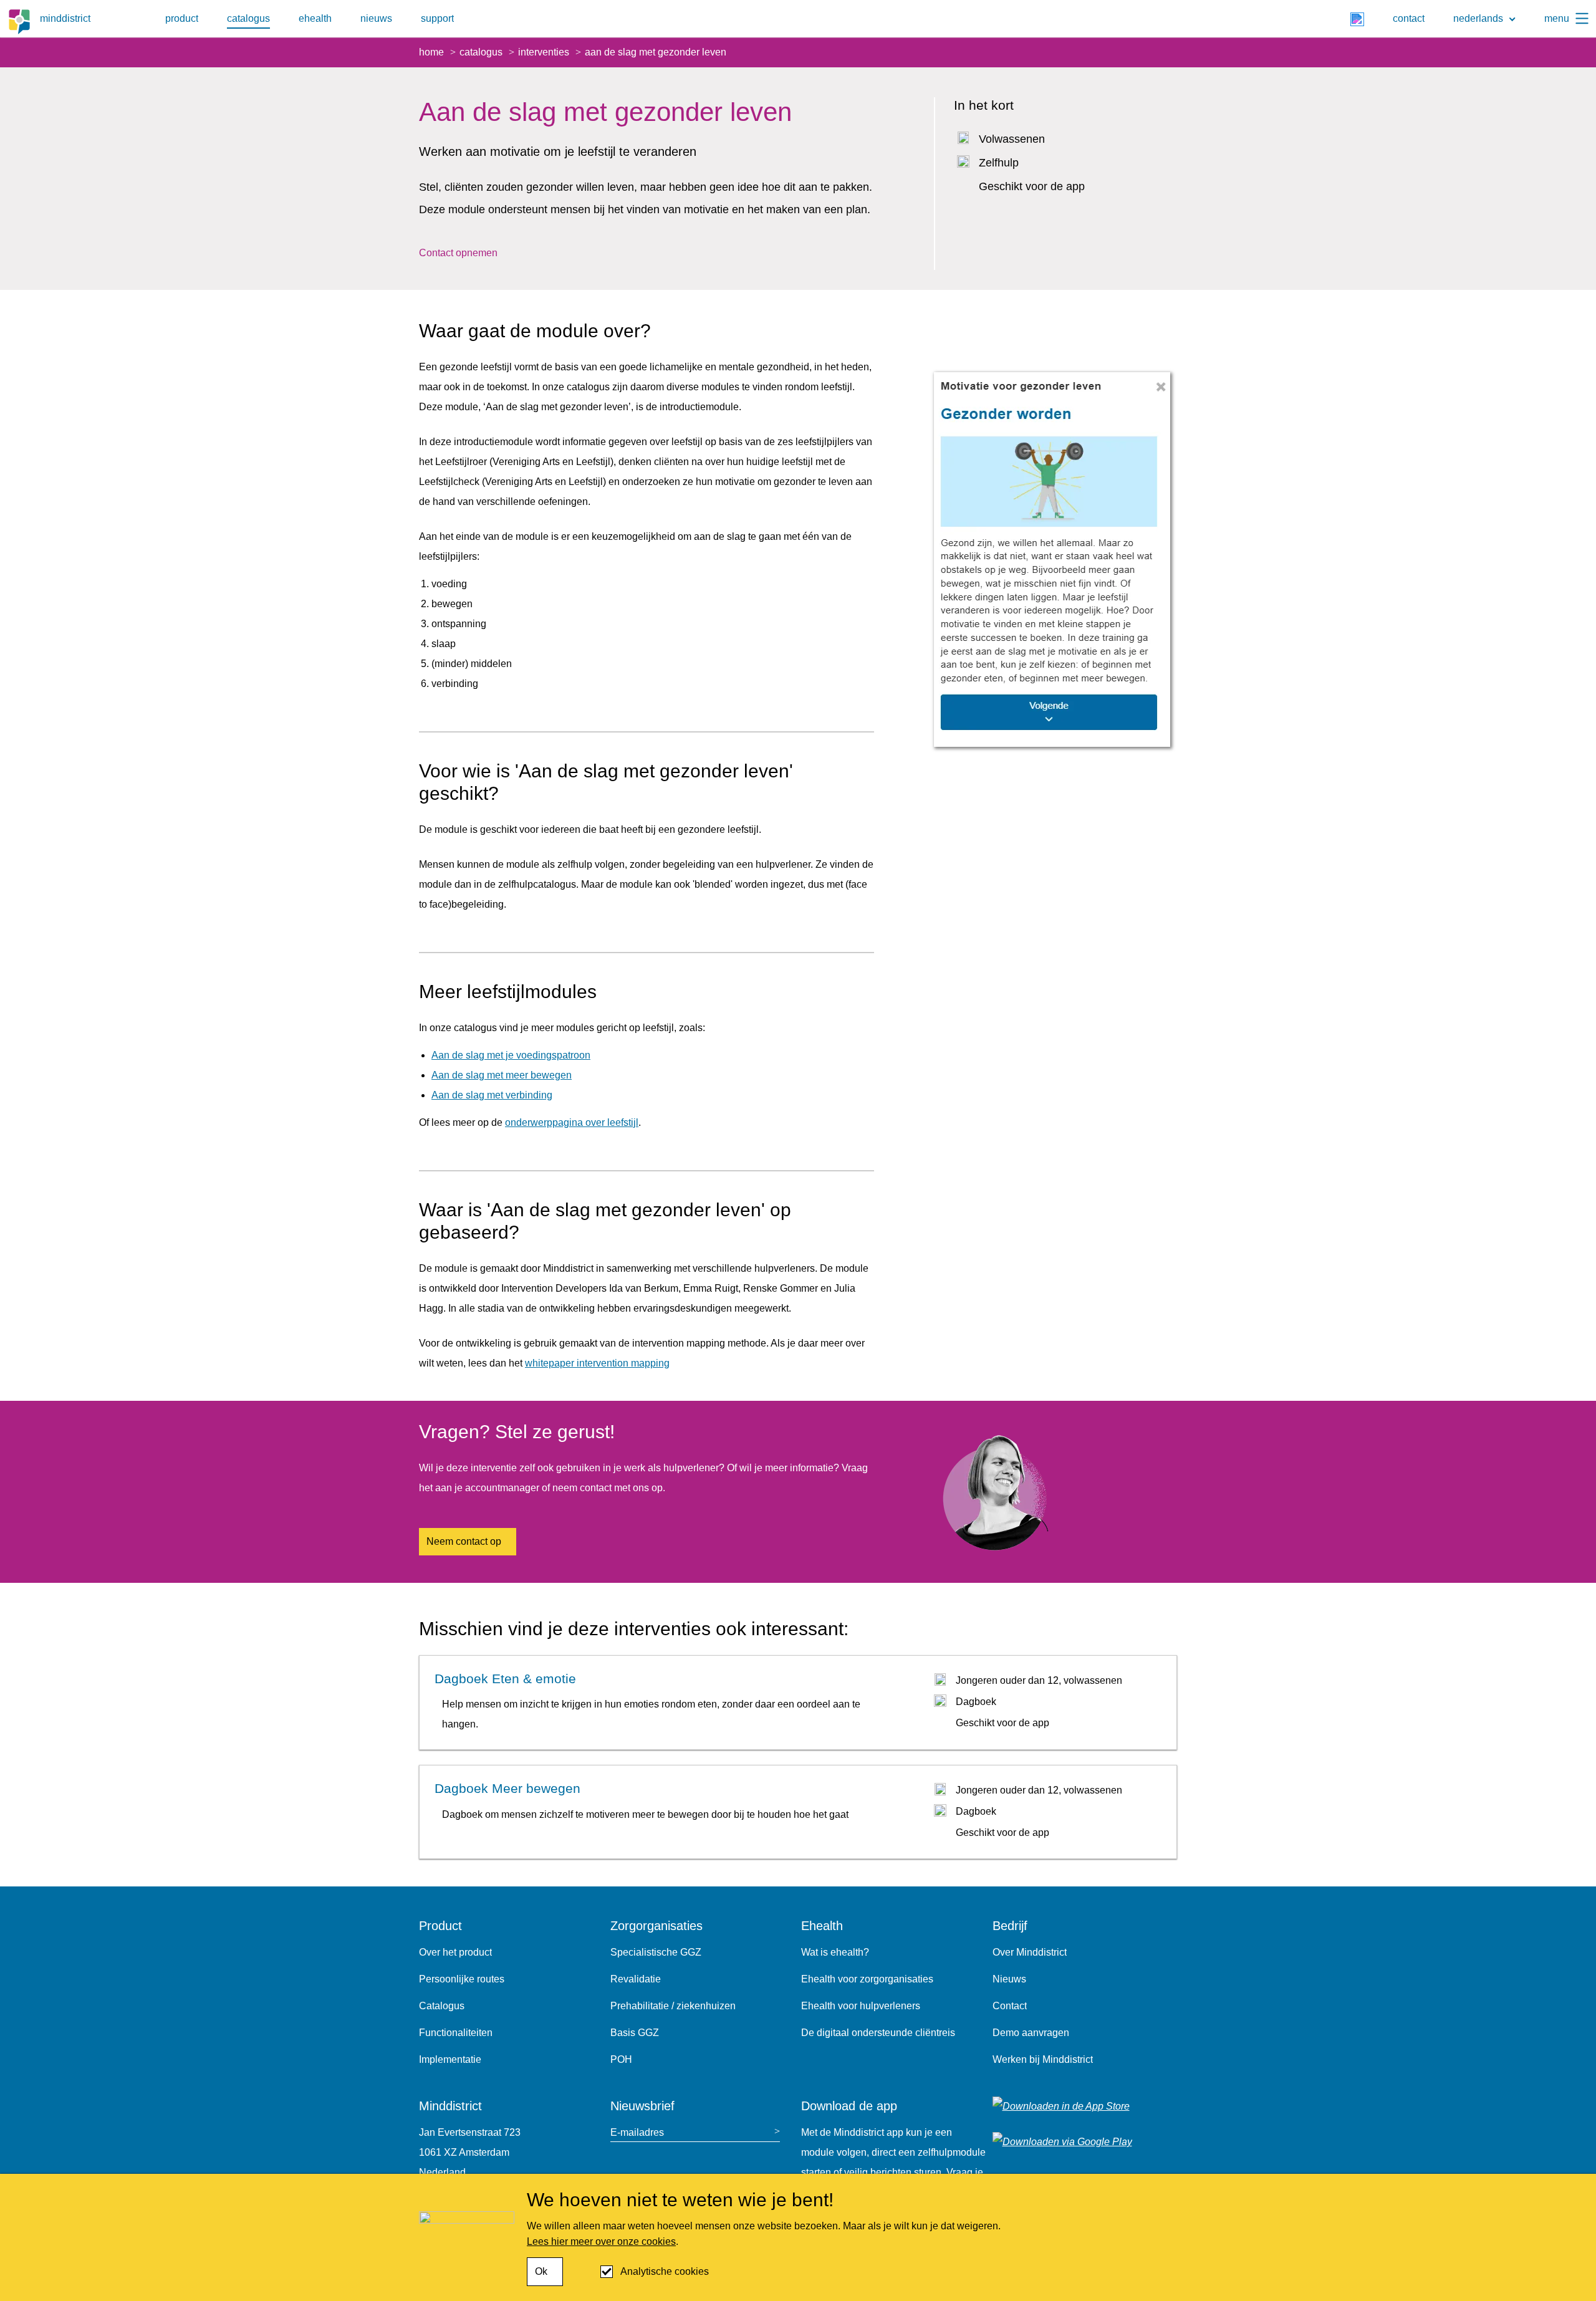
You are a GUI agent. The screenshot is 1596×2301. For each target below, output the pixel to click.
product (182, 18)
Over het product (455, 1952)
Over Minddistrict (1030, 1952)
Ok (541, 2271)
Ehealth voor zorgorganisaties (867, 1979)
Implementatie (450, 2059)
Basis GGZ (635, 2033)
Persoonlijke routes (462, 1979)
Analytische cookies (665, 2271)
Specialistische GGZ (656, 1952)
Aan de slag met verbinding (492, 1095)
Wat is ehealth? (835, 1952)
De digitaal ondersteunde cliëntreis (878, 2033)
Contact (1010, 2006)
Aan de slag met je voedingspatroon (511, 1055)
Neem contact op (464, 1541)
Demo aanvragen (1031, 2033)
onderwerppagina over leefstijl (572, 1122)
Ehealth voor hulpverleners (861, 2006)
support (437, 18)
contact (1409, 18)
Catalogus (442, 2006)
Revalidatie (636, 1979)
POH (621, 2059)
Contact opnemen (458, 253)
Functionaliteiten (456, 2033)
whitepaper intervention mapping (597, 1363)
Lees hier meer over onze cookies (601, 2241)
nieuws (376, 18)
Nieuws (1009, 1979)
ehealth (315, 18)
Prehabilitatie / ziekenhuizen (673, 2006)
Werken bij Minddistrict (1043, 2059)
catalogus (248, 18)
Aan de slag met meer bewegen (502, 1075)
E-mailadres (637, 2132)
